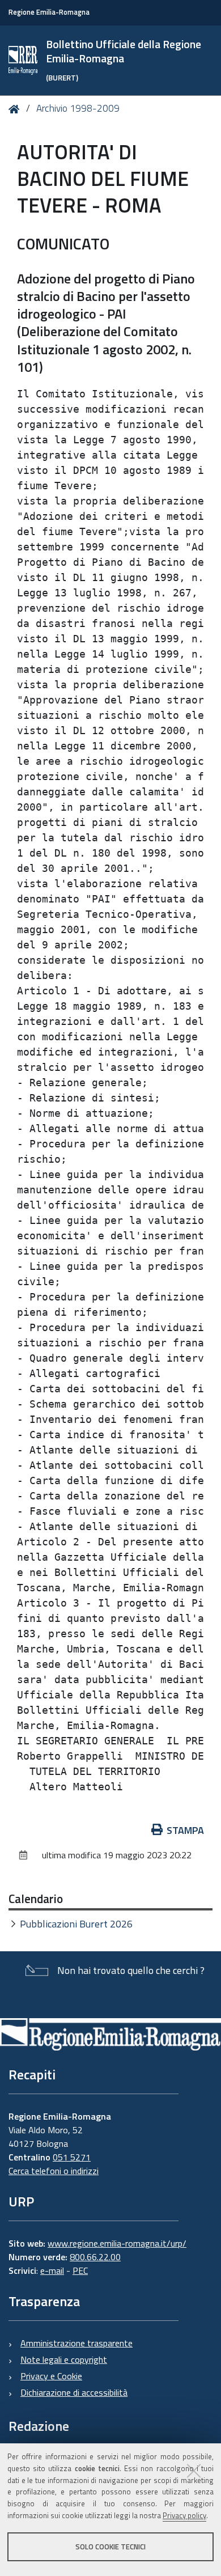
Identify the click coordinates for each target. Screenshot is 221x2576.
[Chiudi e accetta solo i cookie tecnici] (194, 2471)
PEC (80, 2270)
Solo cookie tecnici (110, 2547)
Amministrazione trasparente (76, 2343)
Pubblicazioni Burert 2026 (76, 1924)
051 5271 (72, 2157)
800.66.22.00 (95, 2257)
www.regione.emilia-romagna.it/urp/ (117, 2243)
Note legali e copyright (64, 2359)
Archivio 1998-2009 (78, 108)
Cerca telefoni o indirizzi (54, 2171)
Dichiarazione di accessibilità (74, 2392)
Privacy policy (184, 2515)
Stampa (185, 1830)
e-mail (52, 2270)
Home (16, 109)
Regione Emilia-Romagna (49, 12)
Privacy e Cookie (51, 2376)
